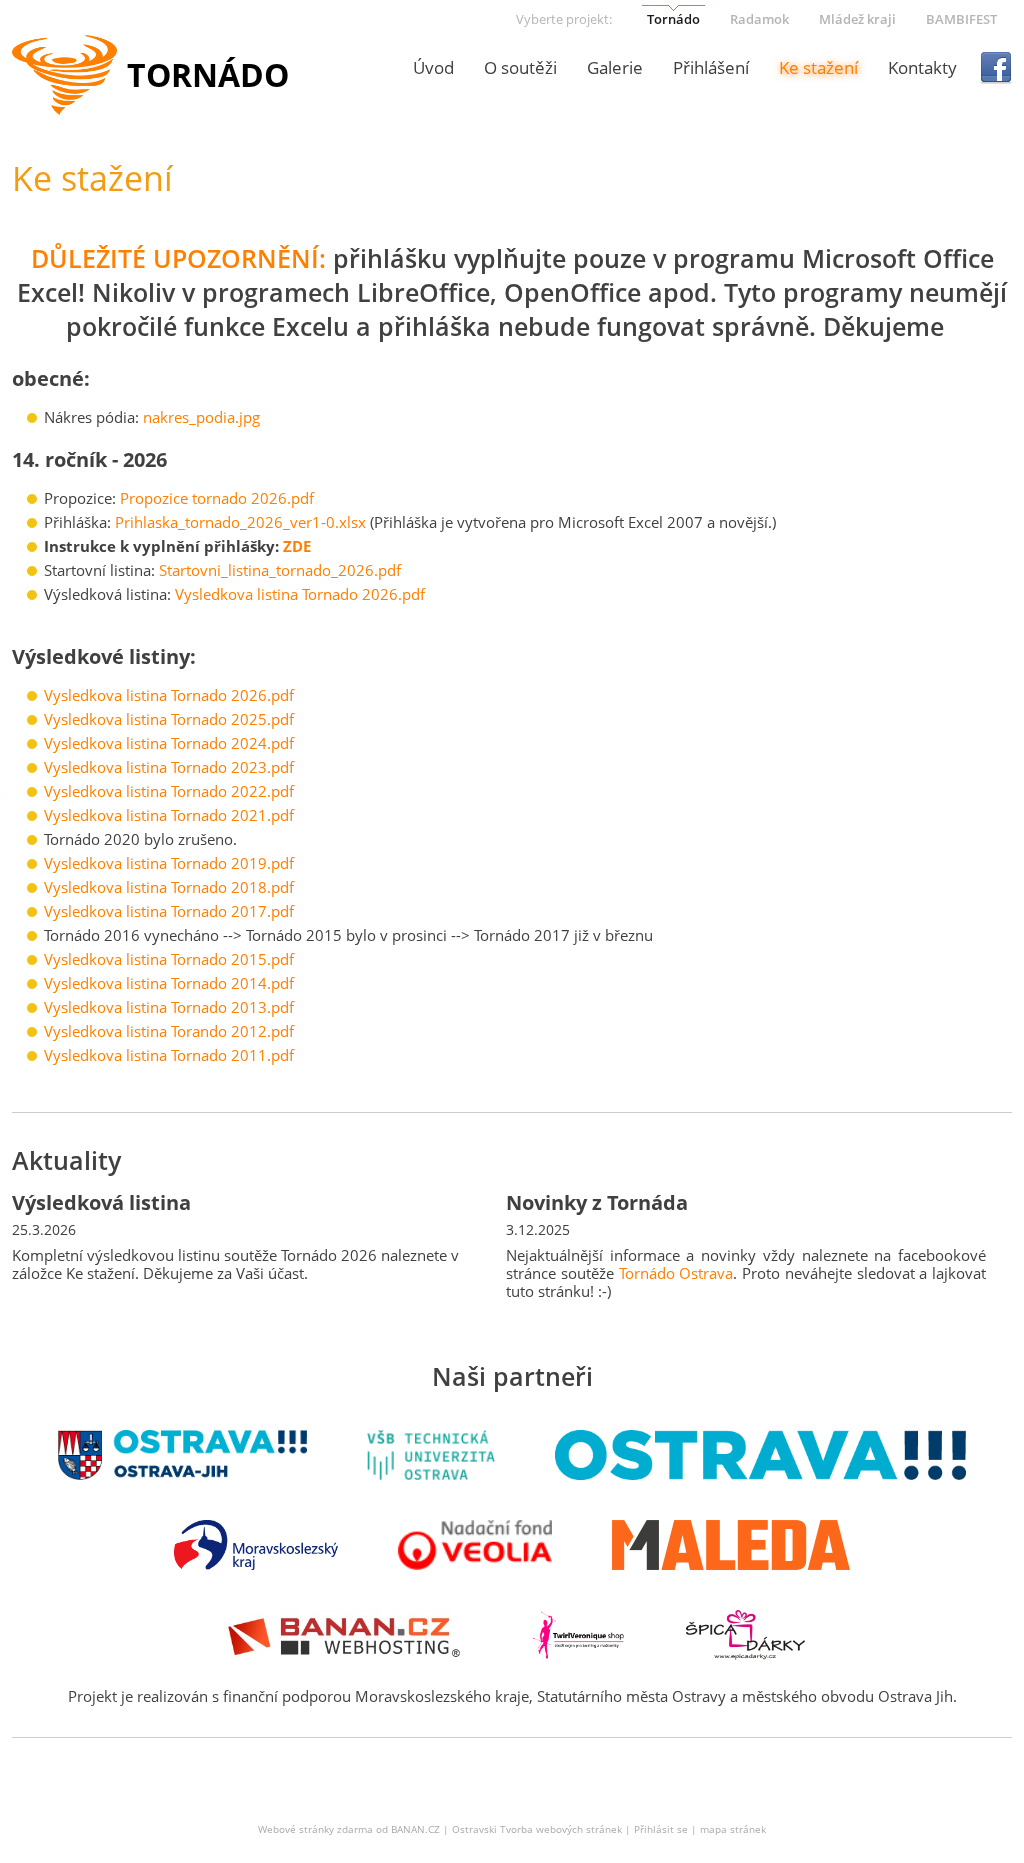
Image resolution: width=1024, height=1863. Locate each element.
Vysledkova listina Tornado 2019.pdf (169, 863)
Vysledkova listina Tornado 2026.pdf (300, 594)
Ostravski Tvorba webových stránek (537, 1829)
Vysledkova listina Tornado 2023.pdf (169, 767)
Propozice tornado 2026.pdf (217, 498)
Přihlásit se (661, 1829)
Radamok (759, 19)
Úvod (433, 67)
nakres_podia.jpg (201, 417)
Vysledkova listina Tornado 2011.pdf (169, 1055)
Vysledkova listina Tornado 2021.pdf (169, 815)
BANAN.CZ (415, 1829)
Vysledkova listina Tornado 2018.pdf (169, 887)
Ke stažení (818, 67)
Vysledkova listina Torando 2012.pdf (169, 1031)
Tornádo (673, 19)
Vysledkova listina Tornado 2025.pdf (169, 719)
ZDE (297, 546)
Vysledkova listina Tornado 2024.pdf (169, 743)
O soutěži (520, 67)
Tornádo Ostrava (676, 1273)
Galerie (615, 67)
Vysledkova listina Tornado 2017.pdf (169, 911)
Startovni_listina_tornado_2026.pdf (280, 570)
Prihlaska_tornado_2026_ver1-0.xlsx (240, 522)
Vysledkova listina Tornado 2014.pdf (169, 983)
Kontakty (922, 67)
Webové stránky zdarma (315, 1829)
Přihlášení (711, 67)
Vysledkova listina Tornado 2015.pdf (169, 959)
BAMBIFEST (961, 19)
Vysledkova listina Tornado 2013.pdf (169, 1007)
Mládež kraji (857, 19)
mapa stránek (733, 1829)
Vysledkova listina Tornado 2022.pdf (169, 791)
